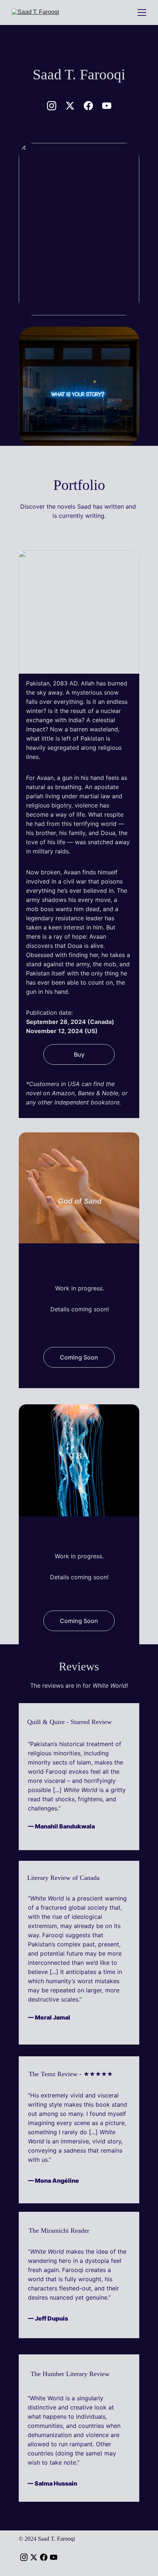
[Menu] (142, 12)
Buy (79, 1054)
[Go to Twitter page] (74, 106)
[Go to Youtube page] (107, 106)
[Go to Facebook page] (92, 106)
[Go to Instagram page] (55, 106)
